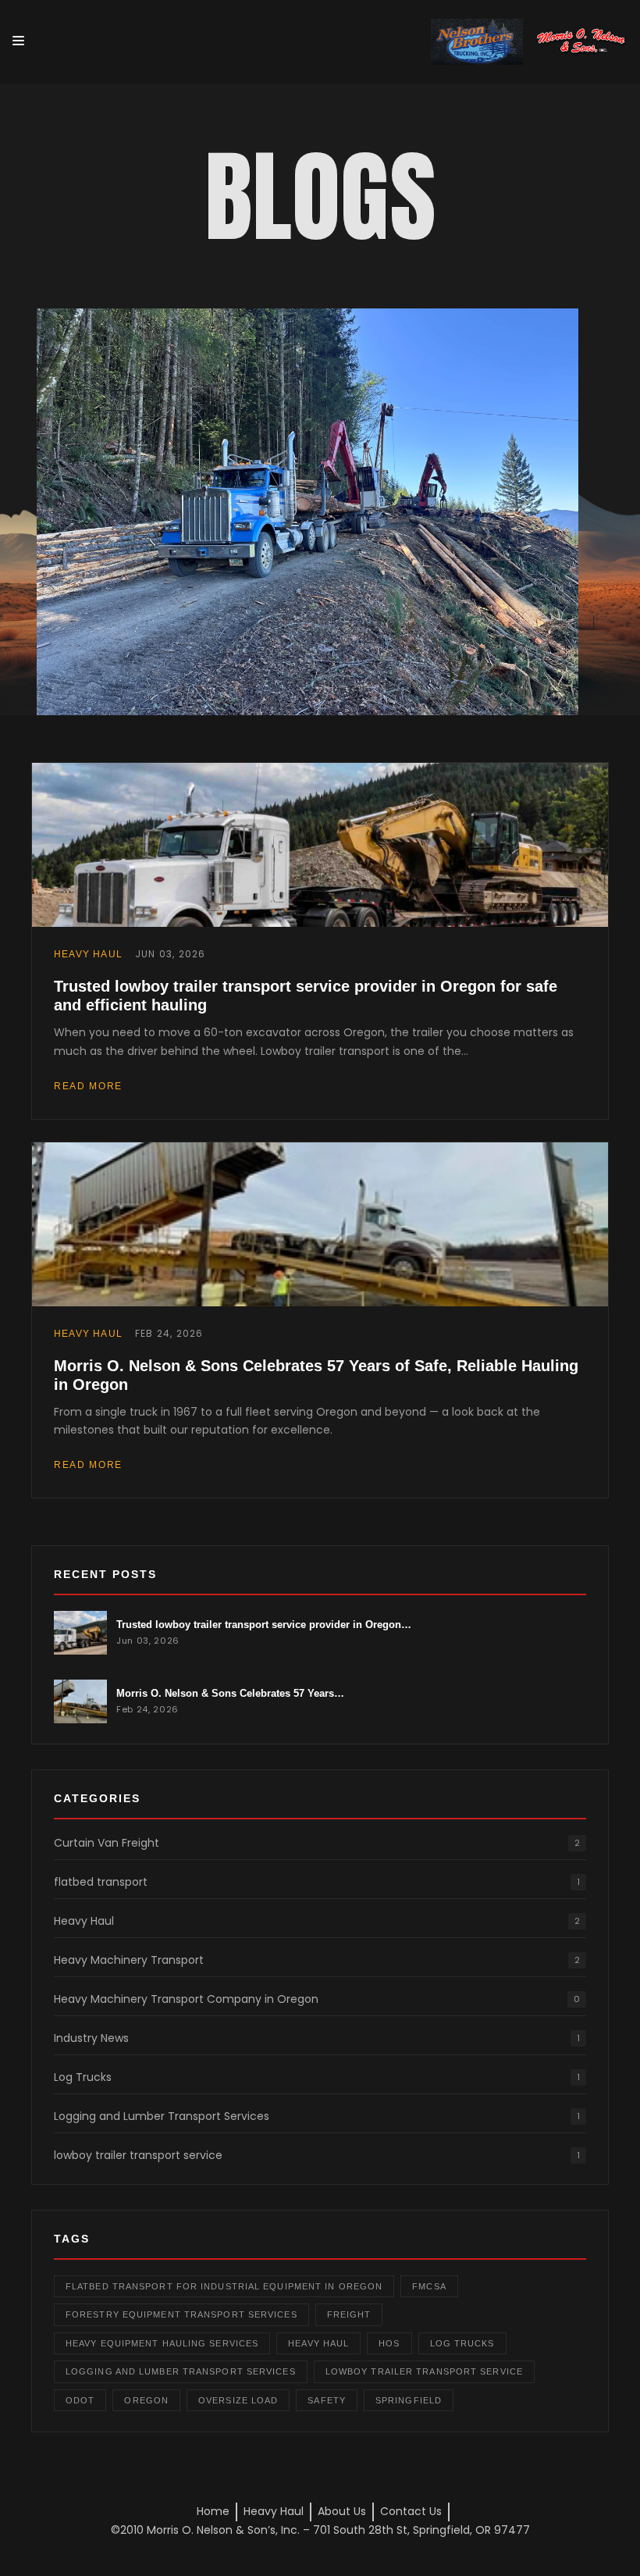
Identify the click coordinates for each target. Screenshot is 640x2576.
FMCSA (429, 2286)
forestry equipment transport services (181, 2314)
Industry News (317, 2038)
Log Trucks (317, 2077)
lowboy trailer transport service (317, 2155)
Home (213, 2511)
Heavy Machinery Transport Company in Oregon (317, 1999)
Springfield (409, 2400)
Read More (88, 1086)
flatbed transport (317, 1882)
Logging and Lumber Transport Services (317, 2116)
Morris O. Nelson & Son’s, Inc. (223, 2530)
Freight (349, 2314)
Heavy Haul (317, 1921)
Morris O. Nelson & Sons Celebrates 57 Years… (230, 1693)
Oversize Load (238, 2400)
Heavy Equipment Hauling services (162, 2343)
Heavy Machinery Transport (317, 1960)
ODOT (80, 2400)
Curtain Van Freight (317, 1843)
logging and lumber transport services (181, 2371)
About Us (342, 2511)
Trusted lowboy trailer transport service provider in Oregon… (264, 1625)
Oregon (146, 2400)
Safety (327, 2400)
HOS (389, 2343)
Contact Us (411, 2511)
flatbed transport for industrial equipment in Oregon (224, 2286)
